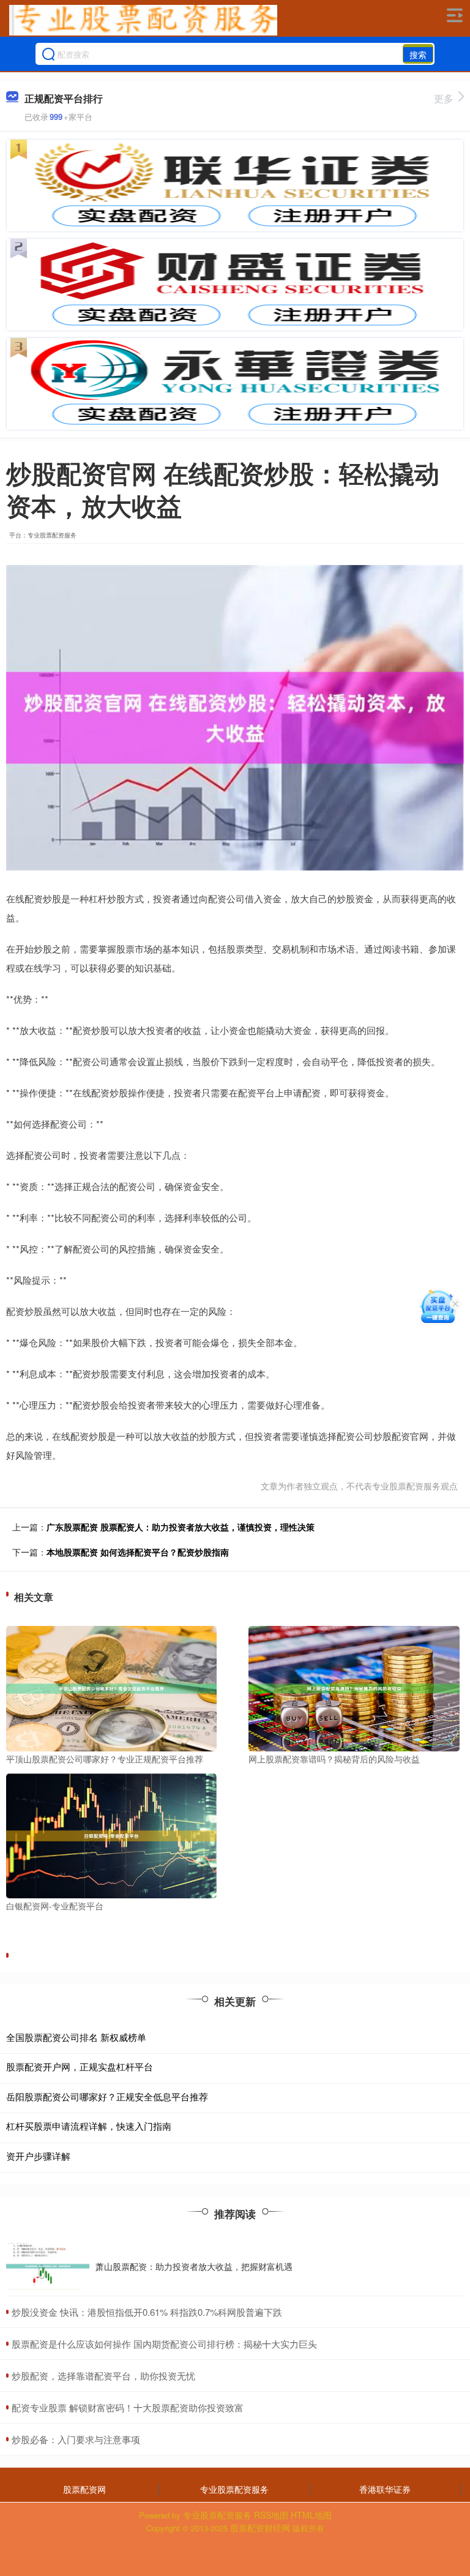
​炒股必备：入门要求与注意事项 (76, 2439)
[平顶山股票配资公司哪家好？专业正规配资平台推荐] (111, 1687)
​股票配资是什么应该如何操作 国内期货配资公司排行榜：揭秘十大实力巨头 (164, 2344)
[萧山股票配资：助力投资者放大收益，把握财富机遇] (48, 2266)
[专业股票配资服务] (143, 20)
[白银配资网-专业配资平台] (111, 1835)
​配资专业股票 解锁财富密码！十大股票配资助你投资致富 (128, 2407)
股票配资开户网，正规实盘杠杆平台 (80, 2066)
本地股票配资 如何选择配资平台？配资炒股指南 (138, 1552)
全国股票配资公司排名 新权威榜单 (76, 2037)
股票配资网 (84, 2489)
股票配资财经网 (260, 2528)
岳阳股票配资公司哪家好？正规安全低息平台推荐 (107, 2096)
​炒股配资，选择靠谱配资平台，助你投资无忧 (103, 2376)
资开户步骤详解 (38, 2156)
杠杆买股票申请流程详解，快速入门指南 (89, 2126)
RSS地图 (271, 2515)
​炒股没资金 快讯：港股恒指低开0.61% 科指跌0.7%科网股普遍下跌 (147, 2312)
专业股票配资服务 (234, 2489)
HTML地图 (311, 2515)
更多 (444, 98)
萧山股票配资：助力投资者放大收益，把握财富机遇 (194, 2266)
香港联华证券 (385, 2489)
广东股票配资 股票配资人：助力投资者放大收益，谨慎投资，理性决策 (181, 1527)
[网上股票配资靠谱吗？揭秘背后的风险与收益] (354, 1687)
